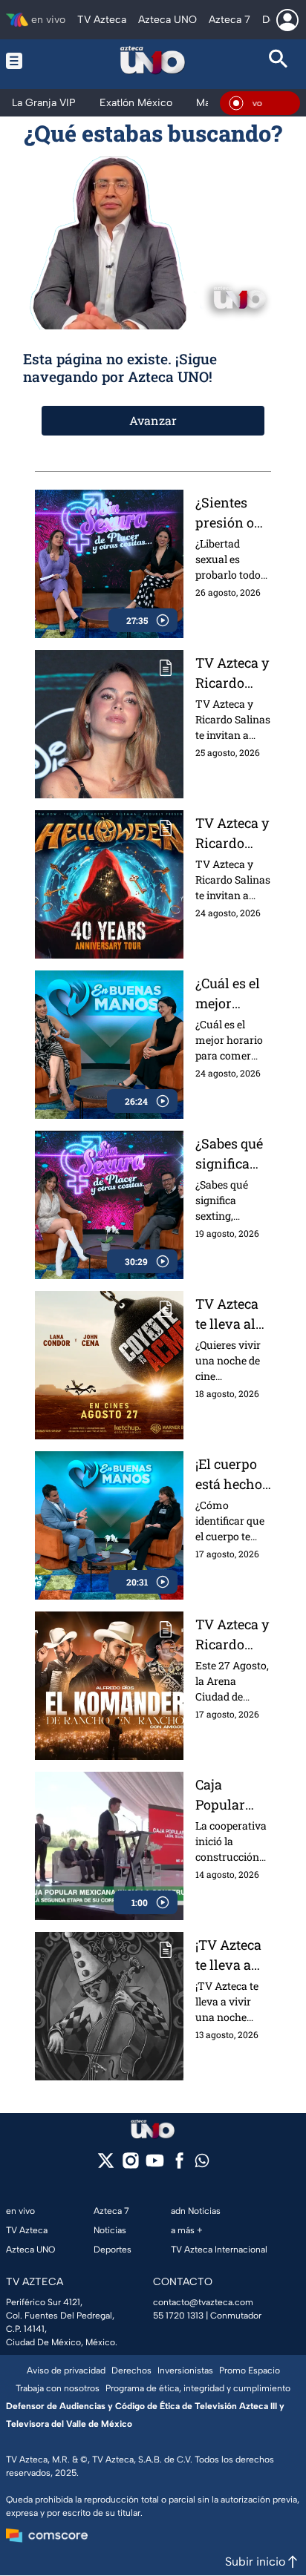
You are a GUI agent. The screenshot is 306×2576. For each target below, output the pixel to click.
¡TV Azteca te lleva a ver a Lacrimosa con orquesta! (229, 1955)
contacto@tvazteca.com (203, 2302)
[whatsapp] (202, 2164)
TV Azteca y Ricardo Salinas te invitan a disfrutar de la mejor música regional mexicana (232, 1635)
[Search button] (278, 60)
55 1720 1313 (178, 2316)
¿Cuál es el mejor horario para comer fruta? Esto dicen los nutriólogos (232, 994)
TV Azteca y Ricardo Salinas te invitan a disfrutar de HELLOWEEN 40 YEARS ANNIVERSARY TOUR (233, 834)
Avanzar (153, 420)
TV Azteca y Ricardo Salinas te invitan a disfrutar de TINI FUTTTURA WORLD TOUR (232, 673)
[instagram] (130, 2165)
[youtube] (155, 2165)
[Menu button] (28, 60)
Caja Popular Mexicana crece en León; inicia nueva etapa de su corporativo (232, 1795)
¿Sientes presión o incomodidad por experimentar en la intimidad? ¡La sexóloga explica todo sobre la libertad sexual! (233, 513)
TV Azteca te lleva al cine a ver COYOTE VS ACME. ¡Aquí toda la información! (231, 1314)
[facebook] (179, 2165)
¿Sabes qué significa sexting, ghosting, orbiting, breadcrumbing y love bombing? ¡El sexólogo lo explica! (232, 1154)
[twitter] (106, 2165)
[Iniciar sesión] (287, 20)
